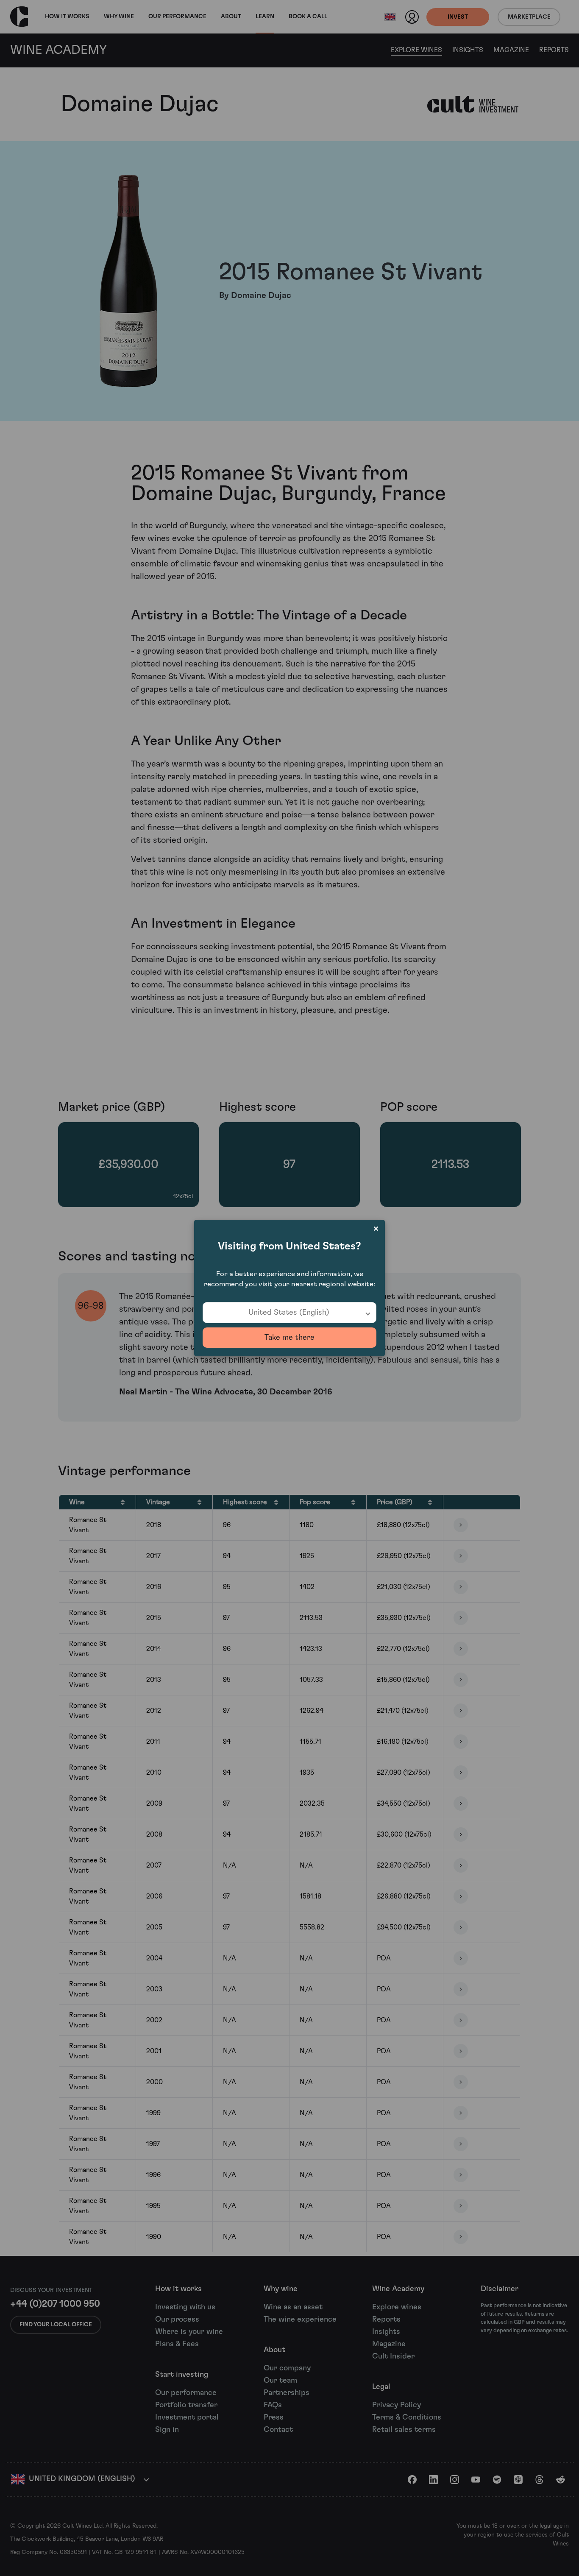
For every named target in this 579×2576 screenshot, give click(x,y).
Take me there (289, 1338)
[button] (289, 1313)
